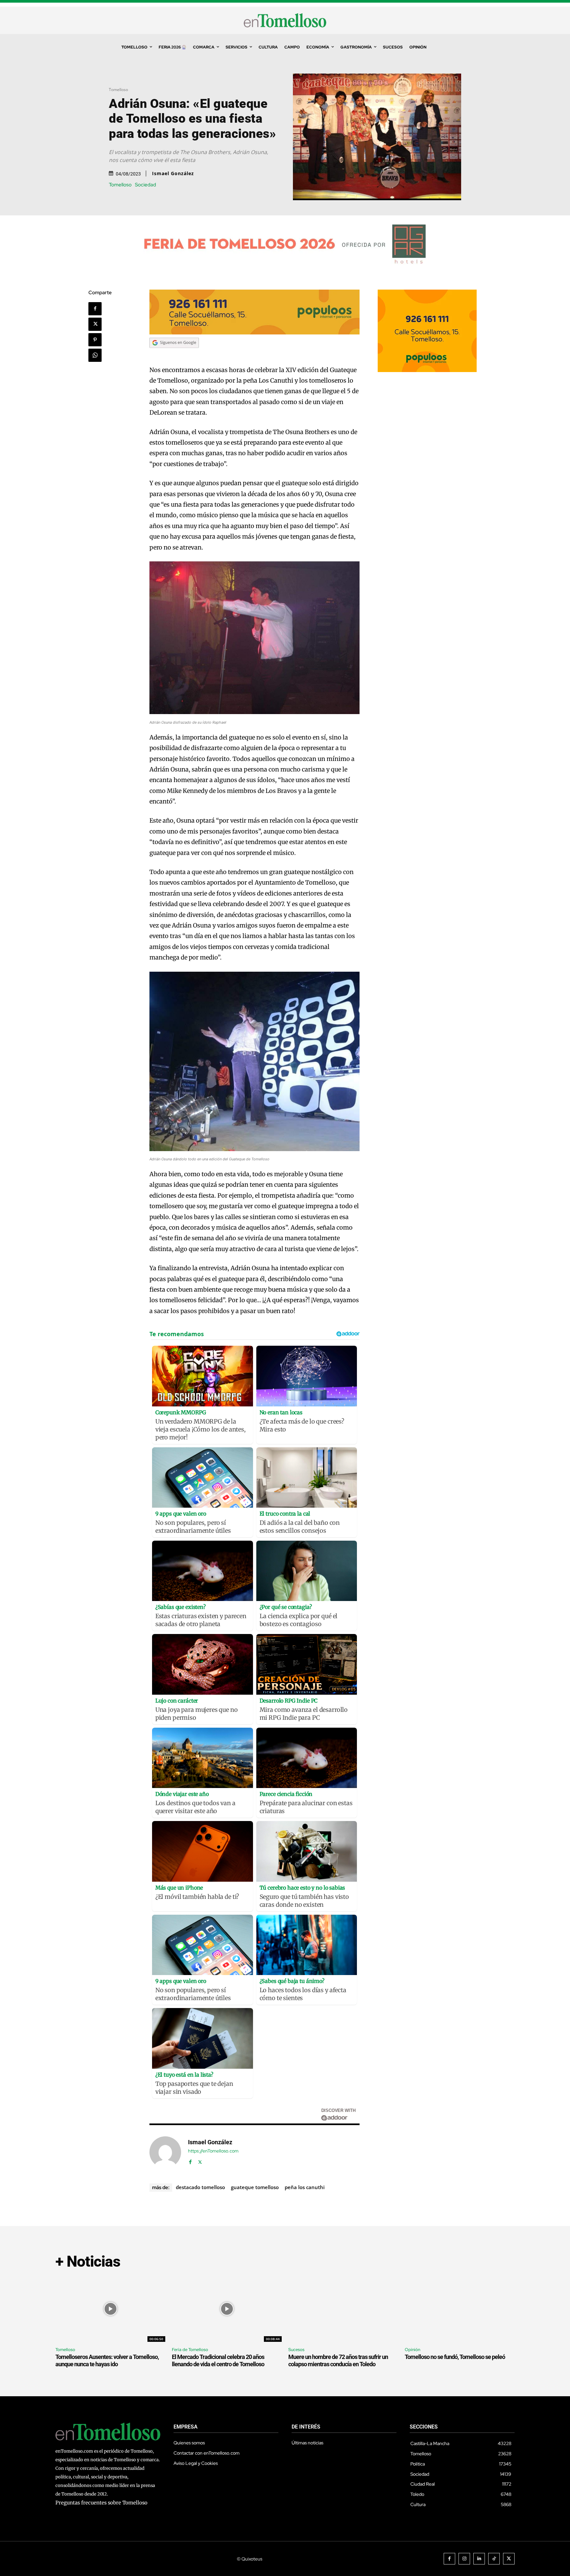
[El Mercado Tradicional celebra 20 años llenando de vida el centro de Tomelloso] (227, 2309)
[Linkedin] (479, 2559)
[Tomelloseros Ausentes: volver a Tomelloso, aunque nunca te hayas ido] (110, 2309)
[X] (95, 324)
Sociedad (145, 185)
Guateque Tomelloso (255, 2187)
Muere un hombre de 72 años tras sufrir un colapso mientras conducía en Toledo (338, 2360)
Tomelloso (118, 90)
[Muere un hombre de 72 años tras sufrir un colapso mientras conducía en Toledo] (343, 2309)
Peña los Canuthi (305, 2187)
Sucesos (296, 2350)
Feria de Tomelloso (190, 2350)
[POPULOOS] (255, 333)
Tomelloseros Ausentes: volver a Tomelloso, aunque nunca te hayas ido (107, 2360)
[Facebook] (95, 309)
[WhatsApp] (95, 355)
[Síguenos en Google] (174, 354)
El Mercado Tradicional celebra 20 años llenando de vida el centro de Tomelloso (218, 2360)
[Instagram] (464, 2559)
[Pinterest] (95, 340)
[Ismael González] (165, 2152)
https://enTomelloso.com (213, 2151)
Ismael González (173, 173)
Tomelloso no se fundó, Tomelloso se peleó (455, 2357)
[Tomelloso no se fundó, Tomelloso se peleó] (460, 2309)
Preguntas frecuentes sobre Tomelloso (101, 2503)
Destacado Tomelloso (200, 2187)
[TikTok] (494, 2559)
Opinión (412, 2350)
